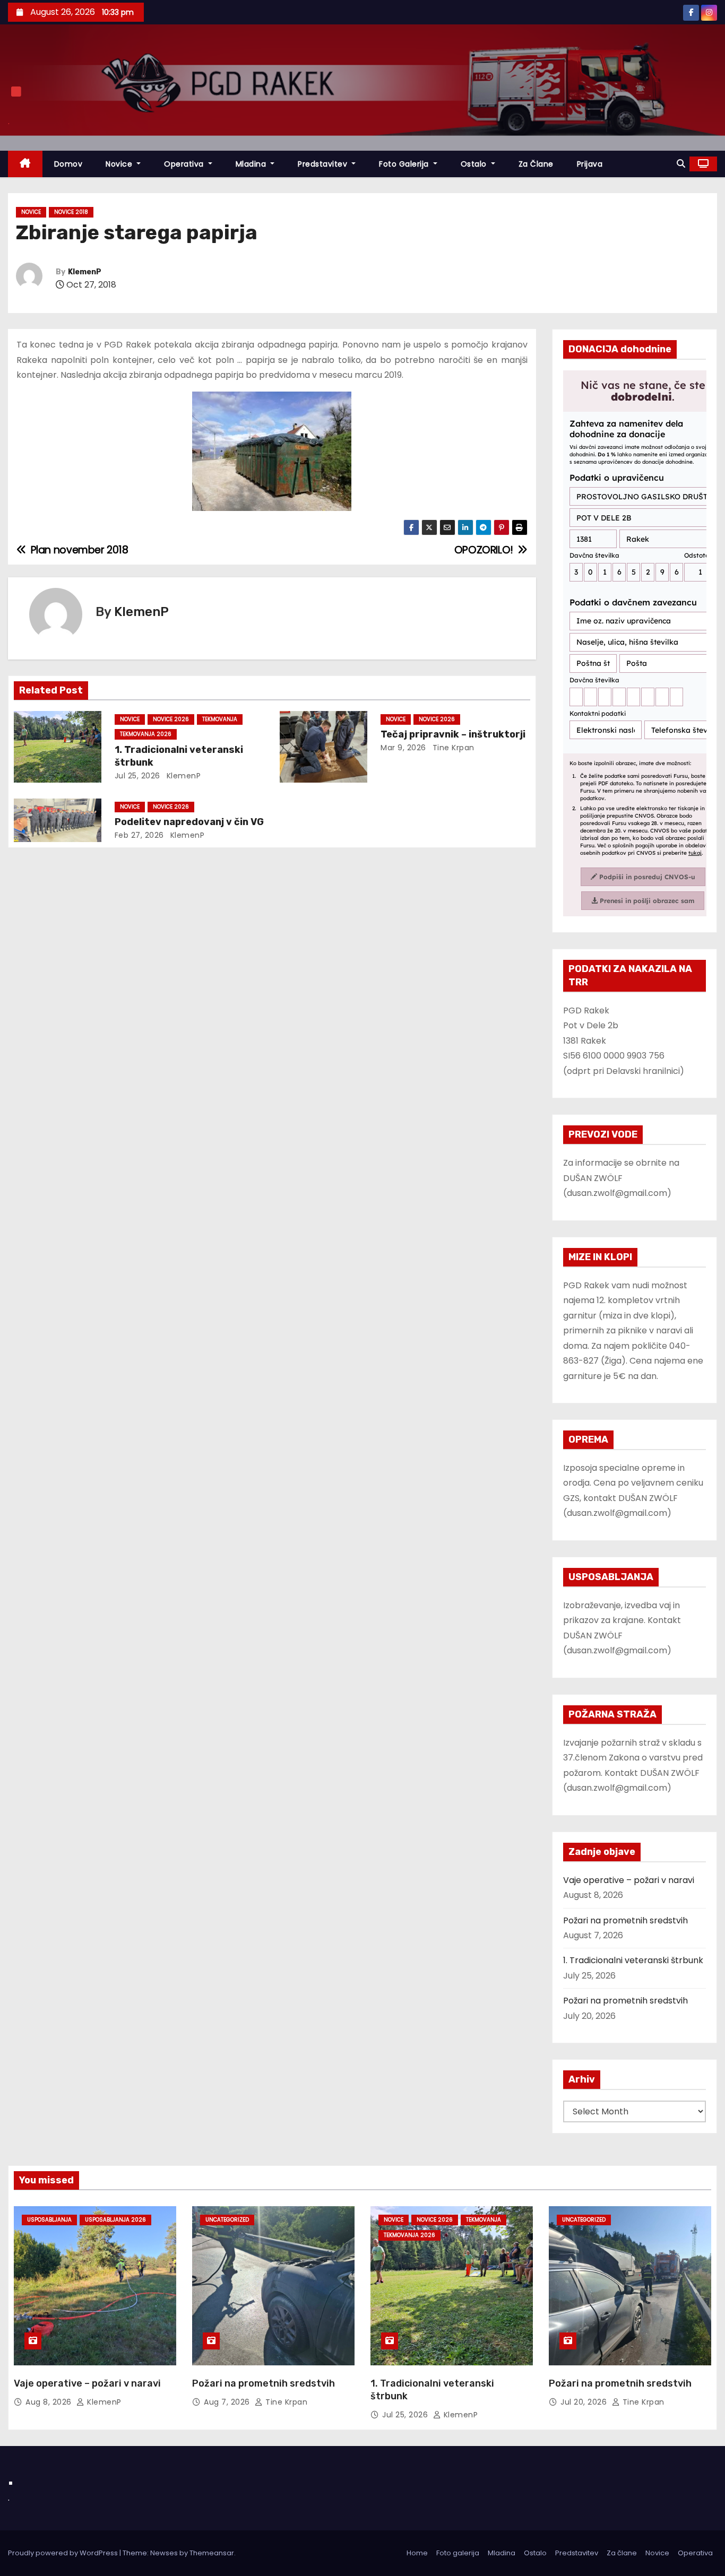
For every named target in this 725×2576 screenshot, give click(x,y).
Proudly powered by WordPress (64, 2553)
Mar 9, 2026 (403, 748)
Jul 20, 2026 (585, 2402)
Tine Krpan (452, 748)
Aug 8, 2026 (50, 2402)
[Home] (25, 164)
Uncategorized (227, 2220)
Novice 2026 (171, 719)
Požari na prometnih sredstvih (625, 1920)
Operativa (185, 164)
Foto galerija (458, 2553)
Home (417, 2553)
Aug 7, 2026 (228, 2402)
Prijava (590, 164)
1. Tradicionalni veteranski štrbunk (633, 1960)
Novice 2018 (71, 212)
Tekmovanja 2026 (146, 734)
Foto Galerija (405, 164)
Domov (68, 164)
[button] (681, 164)
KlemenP (85, 272)
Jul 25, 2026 (137, 776)
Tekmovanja (220, 719)
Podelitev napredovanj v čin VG (189, 822)
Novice (120, 164)
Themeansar (212, 2553)
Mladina (252, 164)
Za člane (536, 164)
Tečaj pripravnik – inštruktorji (453, 734)
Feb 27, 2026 (139, 835)
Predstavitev (324, 164)
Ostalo (475, 164)
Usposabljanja (49, 2220)
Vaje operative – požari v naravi (629, 1880)
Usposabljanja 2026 (115, 2220)
